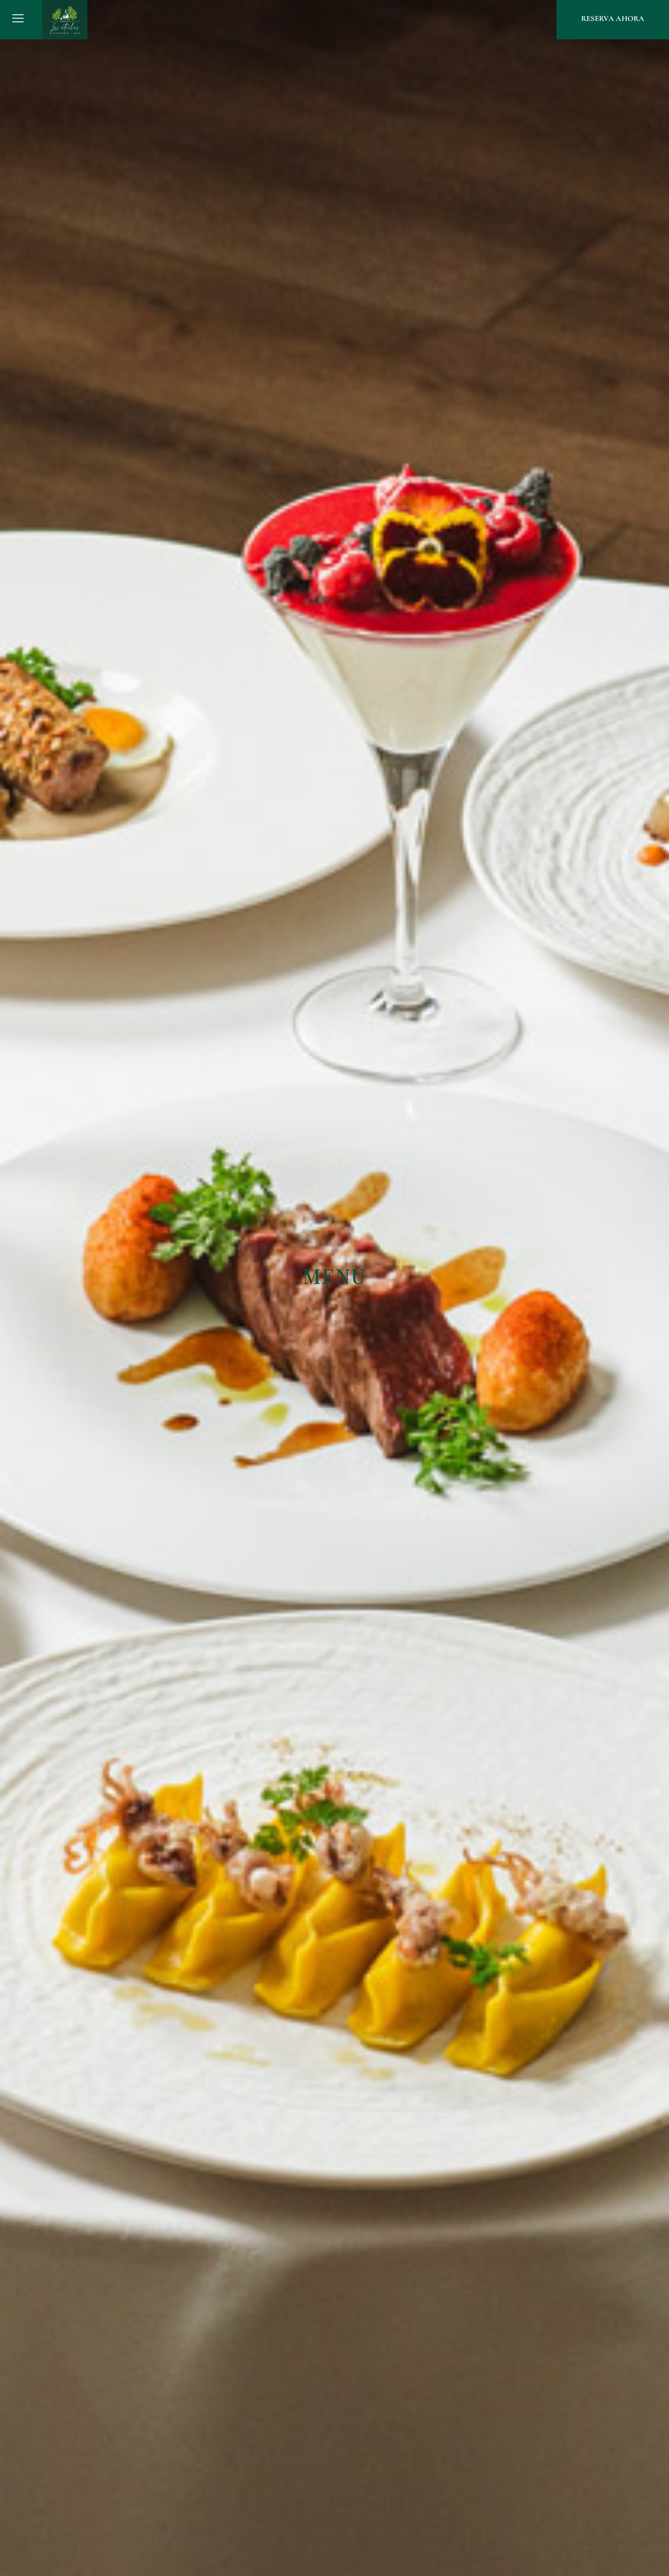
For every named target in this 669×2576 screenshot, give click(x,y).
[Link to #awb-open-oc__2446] (18, 18)
